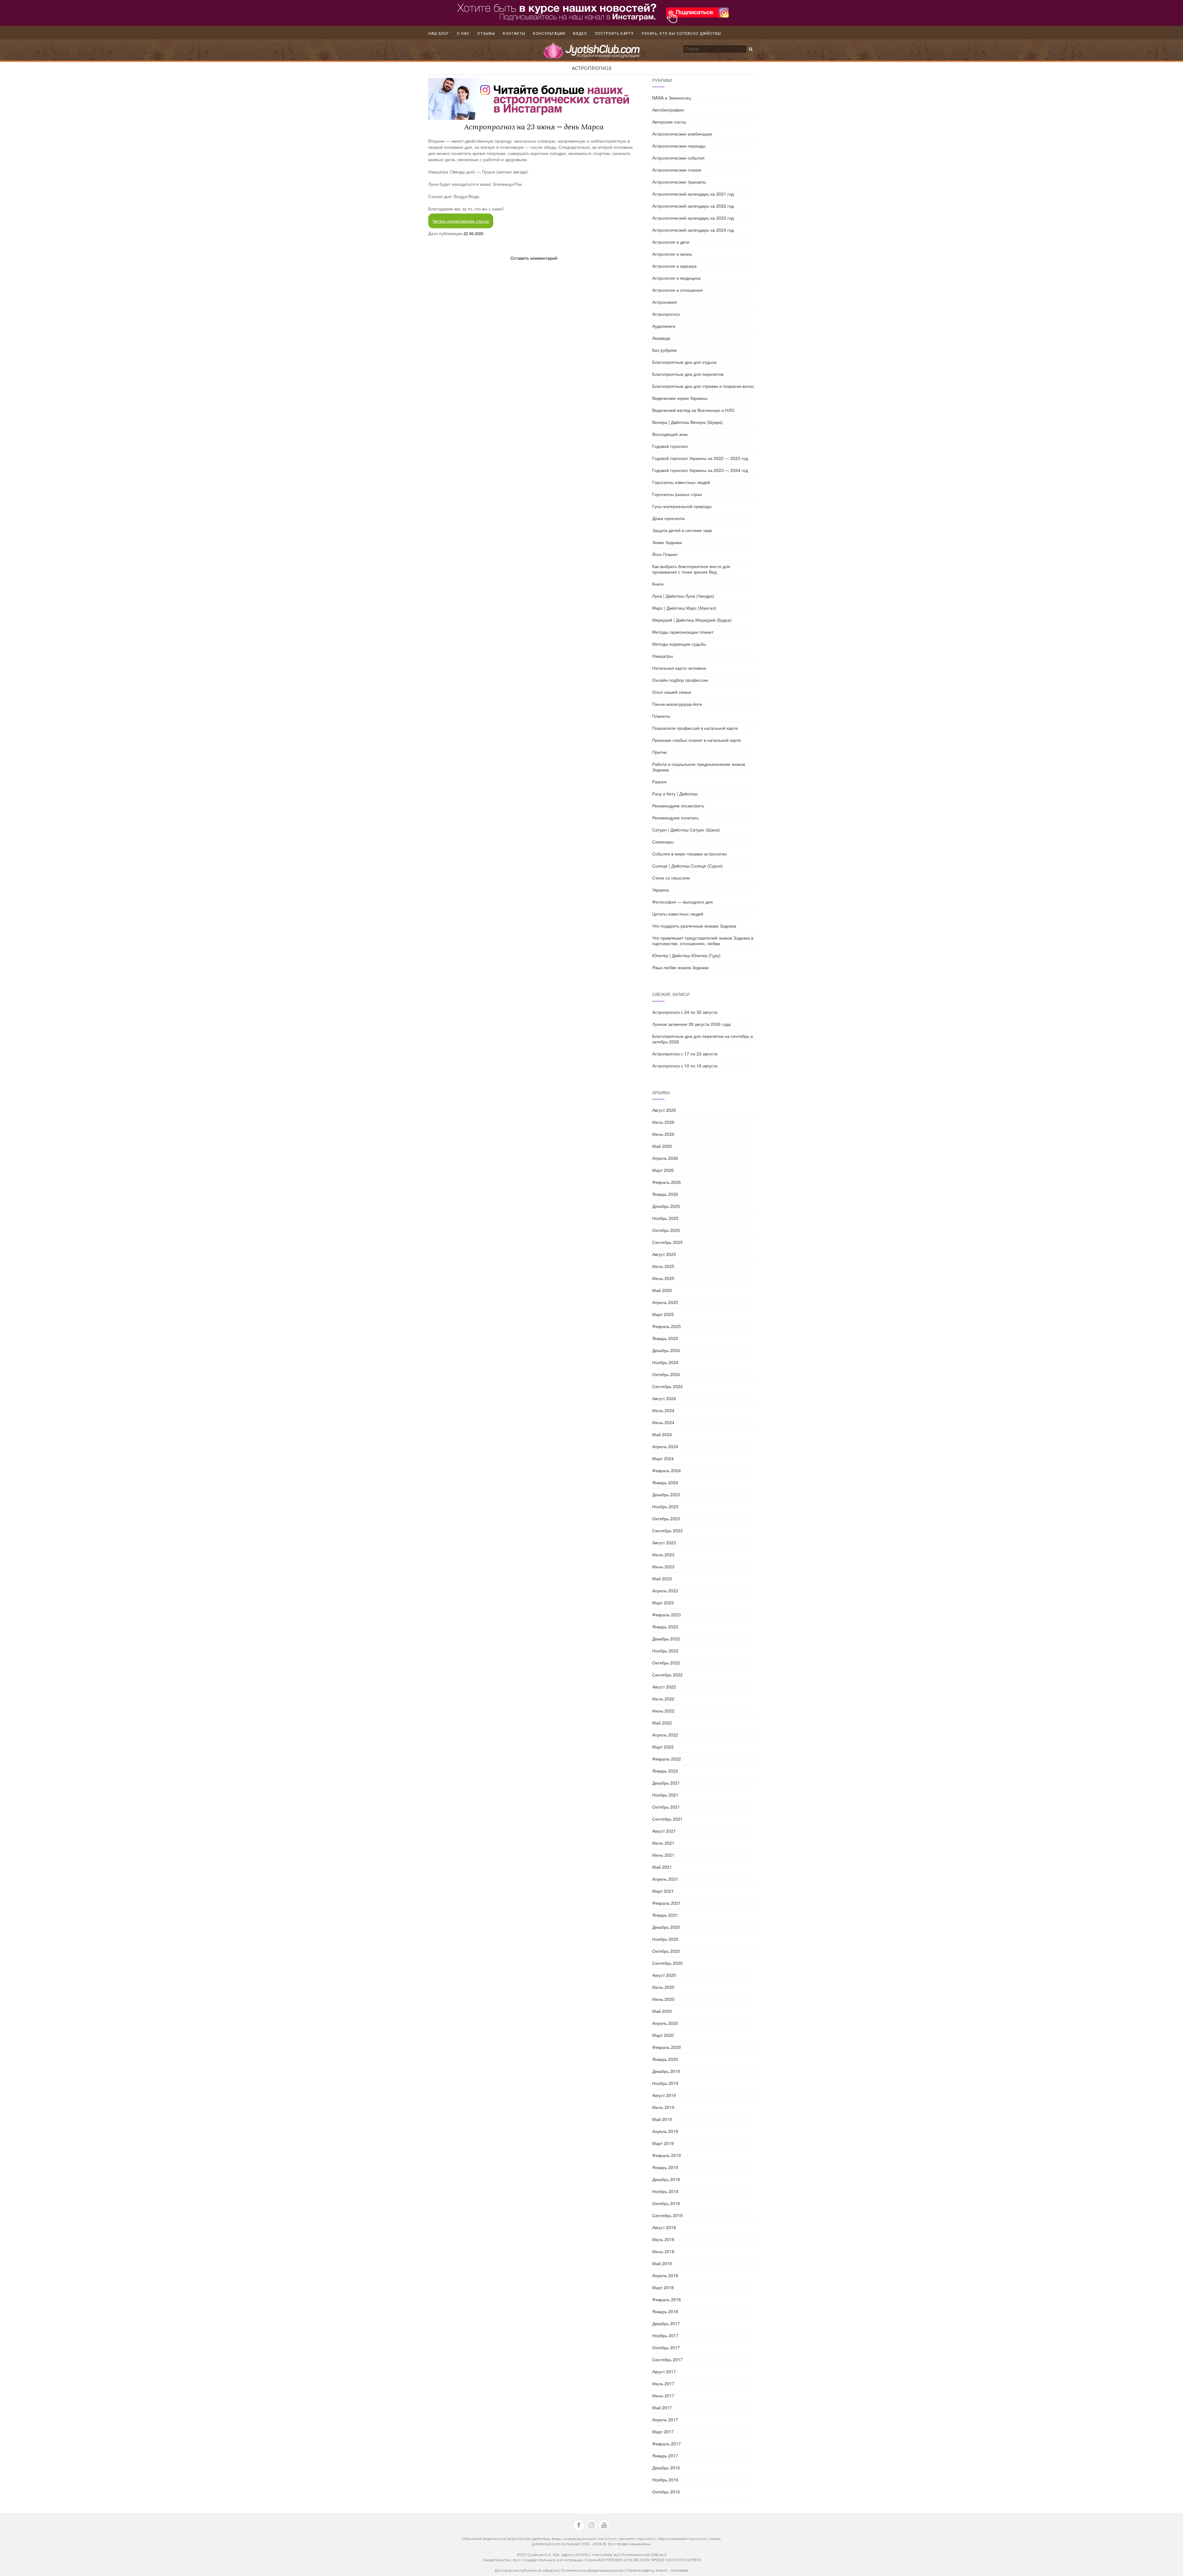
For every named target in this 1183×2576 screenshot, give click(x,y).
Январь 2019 (665, 2167)
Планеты (661, 716)
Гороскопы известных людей (681, 482)
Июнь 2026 (663, 1134)
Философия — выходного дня (683, 902)
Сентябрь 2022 (667, 1675)
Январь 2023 (665, 1627)
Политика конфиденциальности (593, 2570)
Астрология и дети (671, 242)
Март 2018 (663, 2287)
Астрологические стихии (677, 170)
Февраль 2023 (667, 1615)
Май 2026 (662, 1146)
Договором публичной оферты (526, 2570)
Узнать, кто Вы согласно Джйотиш (681, 34)
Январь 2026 (665, 1194)
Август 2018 (664, 2227)
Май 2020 (662, 2011)
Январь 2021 (665, 1915)
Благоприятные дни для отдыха (684, 362)
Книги (658, 584)
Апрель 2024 (665, 1446)
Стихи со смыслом (671, 878)
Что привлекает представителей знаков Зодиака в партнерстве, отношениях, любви (703, 941)
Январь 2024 (665, 1482)
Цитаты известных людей (678, 914)
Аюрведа (661, 338)
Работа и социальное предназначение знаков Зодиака (699, 767)
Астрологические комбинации (682, 134)
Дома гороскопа (668, 518)
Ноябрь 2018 (665, 2191)
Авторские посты (669, 122)
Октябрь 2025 (666, 1230)
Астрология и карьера (674, 266)
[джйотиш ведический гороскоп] (591, 54)
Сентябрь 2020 (667, 1963)
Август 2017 (664, 2371)
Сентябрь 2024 (667, 1386)
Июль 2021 (663, 1843)
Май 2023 (662, 1579)
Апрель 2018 (665, 2275)
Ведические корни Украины (680, 398)
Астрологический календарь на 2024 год (693, 230)
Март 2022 (663, 1747)
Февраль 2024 (667, 1470)
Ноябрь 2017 (665, 2335)
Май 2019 (662, 2119)
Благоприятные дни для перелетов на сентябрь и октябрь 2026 (703, 1039)
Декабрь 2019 (666, 2071)
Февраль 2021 (667, 1903)
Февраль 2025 (667, 1326)
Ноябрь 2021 (665, 1795)
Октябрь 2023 (666, 1518)
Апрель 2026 (665, 1158)
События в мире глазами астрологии (689, 854)
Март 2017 (663, 2432)
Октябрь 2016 (666, 2492)
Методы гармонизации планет (683, 632)
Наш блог (439, 34)
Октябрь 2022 (666, 1663)
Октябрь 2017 (666, 2347)
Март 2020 (663, 2035)
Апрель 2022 (665, 1735)
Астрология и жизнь (672, 254)
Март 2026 (663, 1170)
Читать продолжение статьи (461, 221)
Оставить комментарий (534, 258)
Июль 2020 (663, 1987)
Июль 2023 (663, 1554)
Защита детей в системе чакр (682, 530)
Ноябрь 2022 (665, 1651)
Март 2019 (663, 2143)
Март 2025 (663, 1314)
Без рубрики (665, 350)
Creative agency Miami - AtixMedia (657, 2570)
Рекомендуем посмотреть (678, 806)
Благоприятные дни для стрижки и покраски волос (703, 386)
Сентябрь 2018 (667, 2215)
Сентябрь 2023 (667, 1530)
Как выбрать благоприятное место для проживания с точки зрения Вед (691, 569)
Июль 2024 (663, 1410)
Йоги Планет (665, 554)
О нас (463, 34)
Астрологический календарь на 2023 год (693, 218)
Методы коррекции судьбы (679, 644)
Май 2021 (662, 1867)
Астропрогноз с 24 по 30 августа (685, 1012)
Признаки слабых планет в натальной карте (697, 740)
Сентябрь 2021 (667, 1819)
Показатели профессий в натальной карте (695, 728)
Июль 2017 (663, 2383)
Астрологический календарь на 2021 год (693, 194)
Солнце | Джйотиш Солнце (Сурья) (687, 866)
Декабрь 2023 (666, 1494)
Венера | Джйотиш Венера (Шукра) (687, 422)
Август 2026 (664, 1110)
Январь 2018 (665, 2311)
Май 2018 (662, 2263)
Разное (659, 782)
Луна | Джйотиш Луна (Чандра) (683, 596)
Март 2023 (663, 1603)
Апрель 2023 (665, 1591)
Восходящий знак (670, 434)
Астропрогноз (591, 68)
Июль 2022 (663, 1699)
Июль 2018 (663, 2239)
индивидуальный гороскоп (590, 2539)
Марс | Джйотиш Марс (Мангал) (684, 608)
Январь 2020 (665, 2059)
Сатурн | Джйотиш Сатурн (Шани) (686, 830)
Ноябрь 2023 (665, 1506)
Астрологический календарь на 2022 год (693, 206)
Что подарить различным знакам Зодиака (694, 926)
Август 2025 (664, 1254)
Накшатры (663, 656)
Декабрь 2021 (666, 1783)
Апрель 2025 (665, 1302)
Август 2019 (664, 2095)
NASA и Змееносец (672, 98)
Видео (580, 34)
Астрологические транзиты (679, 182)
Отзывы (486, 34)
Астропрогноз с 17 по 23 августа (685, 1054)
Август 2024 (664, 1398)
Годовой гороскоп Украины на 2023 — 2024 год (700, 470)
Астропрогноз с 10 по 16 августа (685, 1066)
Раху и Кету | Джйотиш (675, 794)
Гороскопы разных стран (677, 494)
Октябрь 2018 (666, 2203)
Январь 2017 (665, 2456)
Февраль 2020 (667, 2047)
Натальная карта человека (679, 668)
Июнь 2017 (663, 2395)
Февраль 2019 (667, 2155)
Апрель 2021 (665, 1879)
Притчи (659, 752)
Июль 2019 (663, 2107)
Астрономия (665, 302)
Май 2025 (662, 1290)
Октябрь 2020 (666, 1951)
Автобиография (668, 110)
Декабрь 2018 (666, 2179)
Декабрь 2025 (666, 1206)
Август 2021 (664, 1831)
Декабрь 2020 (666, 1927)
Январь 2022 (665, 1771)
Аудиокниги (664, 326)
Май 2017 (662, 2407)
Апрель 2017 (665, 2420)
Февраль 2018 (667, 2299)
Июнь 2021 (663, 1855)
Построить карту (614, 34)
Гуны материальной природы (682, 506)
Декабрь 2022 (666, 1639)
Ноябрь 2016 (665, 2480)
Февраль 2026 (667, 1182)
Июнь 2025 (663, 1278)
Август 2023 (664, 1542)
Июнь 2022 (663, 1711)
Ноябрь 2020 (665, 1939)
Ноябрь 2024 (665, 1362)
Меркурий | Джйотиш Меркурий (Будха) (692, 620)
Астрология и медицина (676, 278)
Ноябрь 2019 (665, 2083)
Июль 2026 (663, 1122)
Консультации (549, 34)
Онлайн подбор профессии (680, 680)
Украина (661, 890)
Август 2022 (664, 1687)
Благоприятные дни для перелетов (688, 374)
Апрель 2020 (665, 2023)
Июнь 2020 (663, 1999)
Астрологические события (678, 158)
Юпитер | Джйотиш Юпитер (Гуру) (686, 955)
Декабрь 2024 (666, 1350)
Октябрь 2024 (666, 1374)
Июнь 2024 (663, 1422)
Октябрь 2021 (666, 1807)
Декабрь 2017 (666, 2323)
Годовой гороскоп (670, 446)
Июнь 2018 (663, 2251)
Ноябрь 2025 (665, 1218)
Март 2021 (663, 1891)
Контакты (514, 34)
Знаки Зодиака (667, 542)
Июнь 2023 (663, 1566)
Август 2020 (664, 1975)
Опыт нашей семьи (672, 692)
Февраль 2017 (667, 2444)
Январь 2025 (665, 1338)
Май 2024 (662, 1434)
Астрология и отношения (677, 290)
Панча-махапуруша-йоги (677, 704)
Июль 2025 (663, 1266)
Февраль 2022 (667, 1759)
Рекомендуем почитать (675, 818)
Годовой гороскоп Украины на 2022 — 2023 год (700, 458)
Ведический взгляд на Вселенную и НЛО (693, 410)
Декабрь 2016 (666, 2468)
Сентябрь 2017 (667, 2359)
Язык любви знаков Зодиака (680, 967)
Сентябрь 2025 (667, 1242)
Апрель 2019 (665, 2131)
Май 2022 (662, 1723)
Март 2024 (663, 1458)
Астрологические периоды (679, 146)
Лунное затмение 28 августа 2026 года (691, 1024)
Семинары (663, 842)
